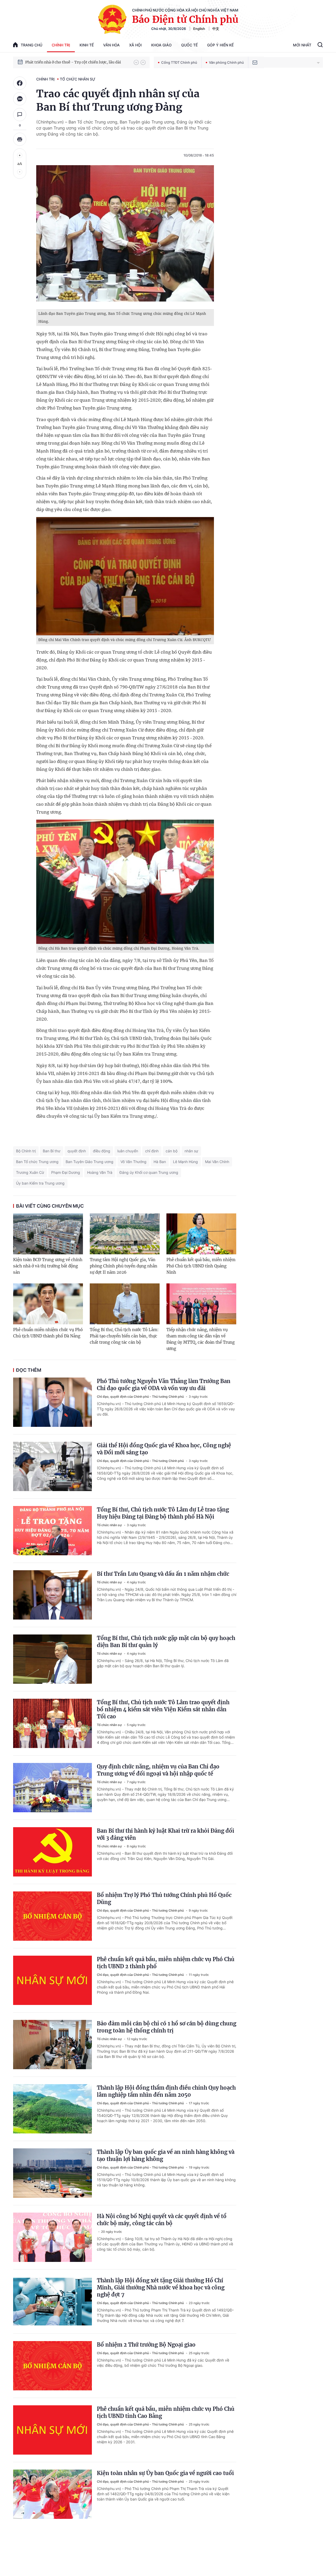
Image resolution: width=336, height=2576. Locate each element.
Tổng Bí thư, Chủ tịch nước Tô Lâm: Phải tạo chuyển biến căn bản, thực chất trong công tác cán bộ (124, 1336)
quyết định (77, 1151)
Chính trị (61, 45)
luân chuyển (128, 1151)
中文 (216, 29)
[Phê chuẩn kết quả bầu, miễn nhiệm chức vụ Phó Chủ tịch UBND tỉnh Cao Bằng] (52, 2430)
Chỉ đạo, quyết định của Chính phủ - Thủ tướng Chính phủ (141, 1397)
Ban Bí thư (52, 1151)
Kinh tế (87, 45)
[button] (136, 62)
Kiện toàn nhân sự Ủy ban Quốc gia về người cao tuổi (165, 2473)
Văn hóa (111, 45)
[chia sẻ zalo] (20, 99)
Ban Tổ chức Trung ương (37, 1162)
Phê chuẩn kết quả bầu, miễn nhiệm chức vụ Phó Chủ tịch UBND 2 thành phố (166, 1963)
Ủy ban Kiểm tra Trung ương (40, 1183)
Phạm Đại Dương (66, 1172)
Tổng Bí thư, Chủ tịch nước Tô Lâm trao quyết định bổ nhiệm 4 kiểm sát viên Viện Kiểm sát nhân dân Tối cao (163, 1709)
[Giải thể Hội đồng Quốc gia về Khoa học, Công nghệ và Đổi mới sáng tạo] (52, 1466)
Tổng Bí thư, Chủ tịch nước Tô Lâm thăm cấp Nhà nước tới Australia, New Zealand (77, 62)
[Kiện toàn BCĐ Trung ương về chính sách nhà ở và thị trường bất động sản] (48, 1234)
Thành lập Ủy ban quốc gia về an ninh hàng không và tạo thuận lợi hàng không (166, 2155)
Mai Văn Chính (217, 1162)
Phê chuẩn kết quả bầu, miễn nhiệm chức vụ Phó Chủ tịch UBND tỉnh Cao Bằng (166, 2412)
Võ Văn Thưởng (133, 1162)
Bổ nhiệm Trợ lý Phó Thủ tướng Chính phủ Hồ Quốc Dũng (164, 1899)
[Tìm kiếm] (320, 45)
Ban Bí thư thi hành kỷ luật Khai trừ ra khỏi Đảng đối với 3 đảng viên (166, 1834)
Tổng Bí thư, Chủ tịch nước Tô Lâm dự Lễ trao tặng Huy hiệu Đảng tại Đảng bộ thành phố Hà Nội (163, 1513)
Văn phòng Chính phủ (226, 62)
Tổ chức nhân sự (78, 79)
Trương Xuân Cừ (30, 1172)
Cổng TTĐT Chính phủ (179, 62)
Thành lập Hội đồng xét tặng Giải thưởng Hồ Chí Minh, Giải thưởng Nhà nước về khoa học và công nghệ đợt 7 (161, 2287)
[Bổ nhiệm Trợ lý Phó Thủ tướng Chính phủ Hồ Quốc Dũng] (52, 1916)
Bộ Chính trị (26, 1151)
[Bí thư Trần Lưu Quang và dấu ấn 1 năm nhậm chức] (52, 1595)
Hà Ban (160, 1162)
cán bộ (172, 1151)
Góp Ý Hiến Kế (220, 45)
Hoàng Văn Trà (100, 1172)
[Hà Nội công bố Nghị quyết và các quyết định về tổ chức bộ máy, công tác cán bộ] (52, 2237)
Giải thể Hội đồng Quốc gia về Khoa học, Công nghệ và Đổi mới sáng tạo (164, 1449)
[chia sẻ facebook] (20, 83)
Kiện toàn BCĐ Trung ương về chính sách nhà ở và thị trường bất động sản (48, 1266)
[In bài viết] (20, 139)
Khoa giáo (161, 45)
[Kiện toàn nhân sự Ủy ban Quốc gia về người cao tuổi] (52, 2494)
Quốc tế (189, 45)
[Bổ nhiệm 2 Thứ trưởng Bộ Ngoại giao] (52, 2366)
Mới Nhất (302, 45)
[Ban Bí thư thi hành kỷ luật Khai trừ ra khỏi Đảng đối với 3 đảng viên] (52, 1852)
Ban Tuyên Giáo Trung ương (90, 1162)
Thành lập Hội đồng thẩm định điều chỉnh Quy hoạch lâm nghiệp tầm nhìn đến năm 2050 (166, 2091)
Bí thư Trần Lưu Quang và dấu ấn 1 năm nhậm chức (163, 1574)
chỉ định (152, 1151)
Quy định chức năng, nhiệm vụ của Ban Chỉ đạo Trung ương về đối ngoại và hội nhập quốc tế (158, 1770)
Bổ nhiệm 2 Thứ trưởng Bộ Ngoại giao (146, 2345)
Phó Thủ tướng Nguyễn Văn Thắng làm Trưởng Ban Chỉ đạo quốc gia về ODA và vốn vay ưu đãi (164, 1385)
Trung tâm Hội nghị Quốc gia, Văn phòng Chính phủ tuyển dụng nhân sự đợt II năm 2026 (124, 1266)
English (199, 29)
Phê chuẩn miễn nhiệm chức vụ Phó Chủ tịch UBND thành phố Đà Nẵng (48, 1333)
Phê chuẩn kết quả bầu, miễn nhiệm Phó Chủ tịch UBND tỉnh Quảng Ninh (201, 1266)
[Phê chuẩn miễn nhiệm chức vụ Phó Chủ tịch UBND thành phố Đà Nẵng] (48, 1304)
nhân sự (191, 1151)
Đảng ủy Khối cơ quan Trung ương (149, 1172)
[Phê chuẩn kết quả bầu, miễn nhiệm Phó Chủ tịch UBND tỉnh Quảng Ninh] (201, 1234)
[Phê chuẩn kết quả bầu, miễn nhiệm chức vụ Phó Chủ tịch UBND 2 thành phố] (52, 1980)
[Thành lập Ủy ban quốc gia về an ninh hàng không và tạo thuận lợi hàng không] (52, 2173)
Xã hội (135, 45)
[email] (255, 62)
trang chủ (31, 45)
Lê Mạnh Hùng (185, 1162)
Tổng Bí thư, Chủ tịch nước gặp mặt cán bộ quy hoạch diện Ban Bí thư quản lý (166, 1642)
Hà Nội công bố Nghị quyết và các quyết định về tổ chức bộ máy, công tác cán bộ (162, 2220)
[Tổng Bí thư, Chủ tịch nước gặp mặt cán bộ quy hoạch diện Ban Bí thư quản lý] (52, 1659)
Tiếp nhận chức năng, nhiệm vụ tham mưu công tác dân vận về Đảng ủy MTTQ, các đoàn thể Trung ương (201, 1339)
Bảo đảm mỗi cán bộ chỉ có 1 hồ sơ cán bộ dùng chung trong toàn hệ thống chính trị (167, 2027)
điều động (102, 1151)
